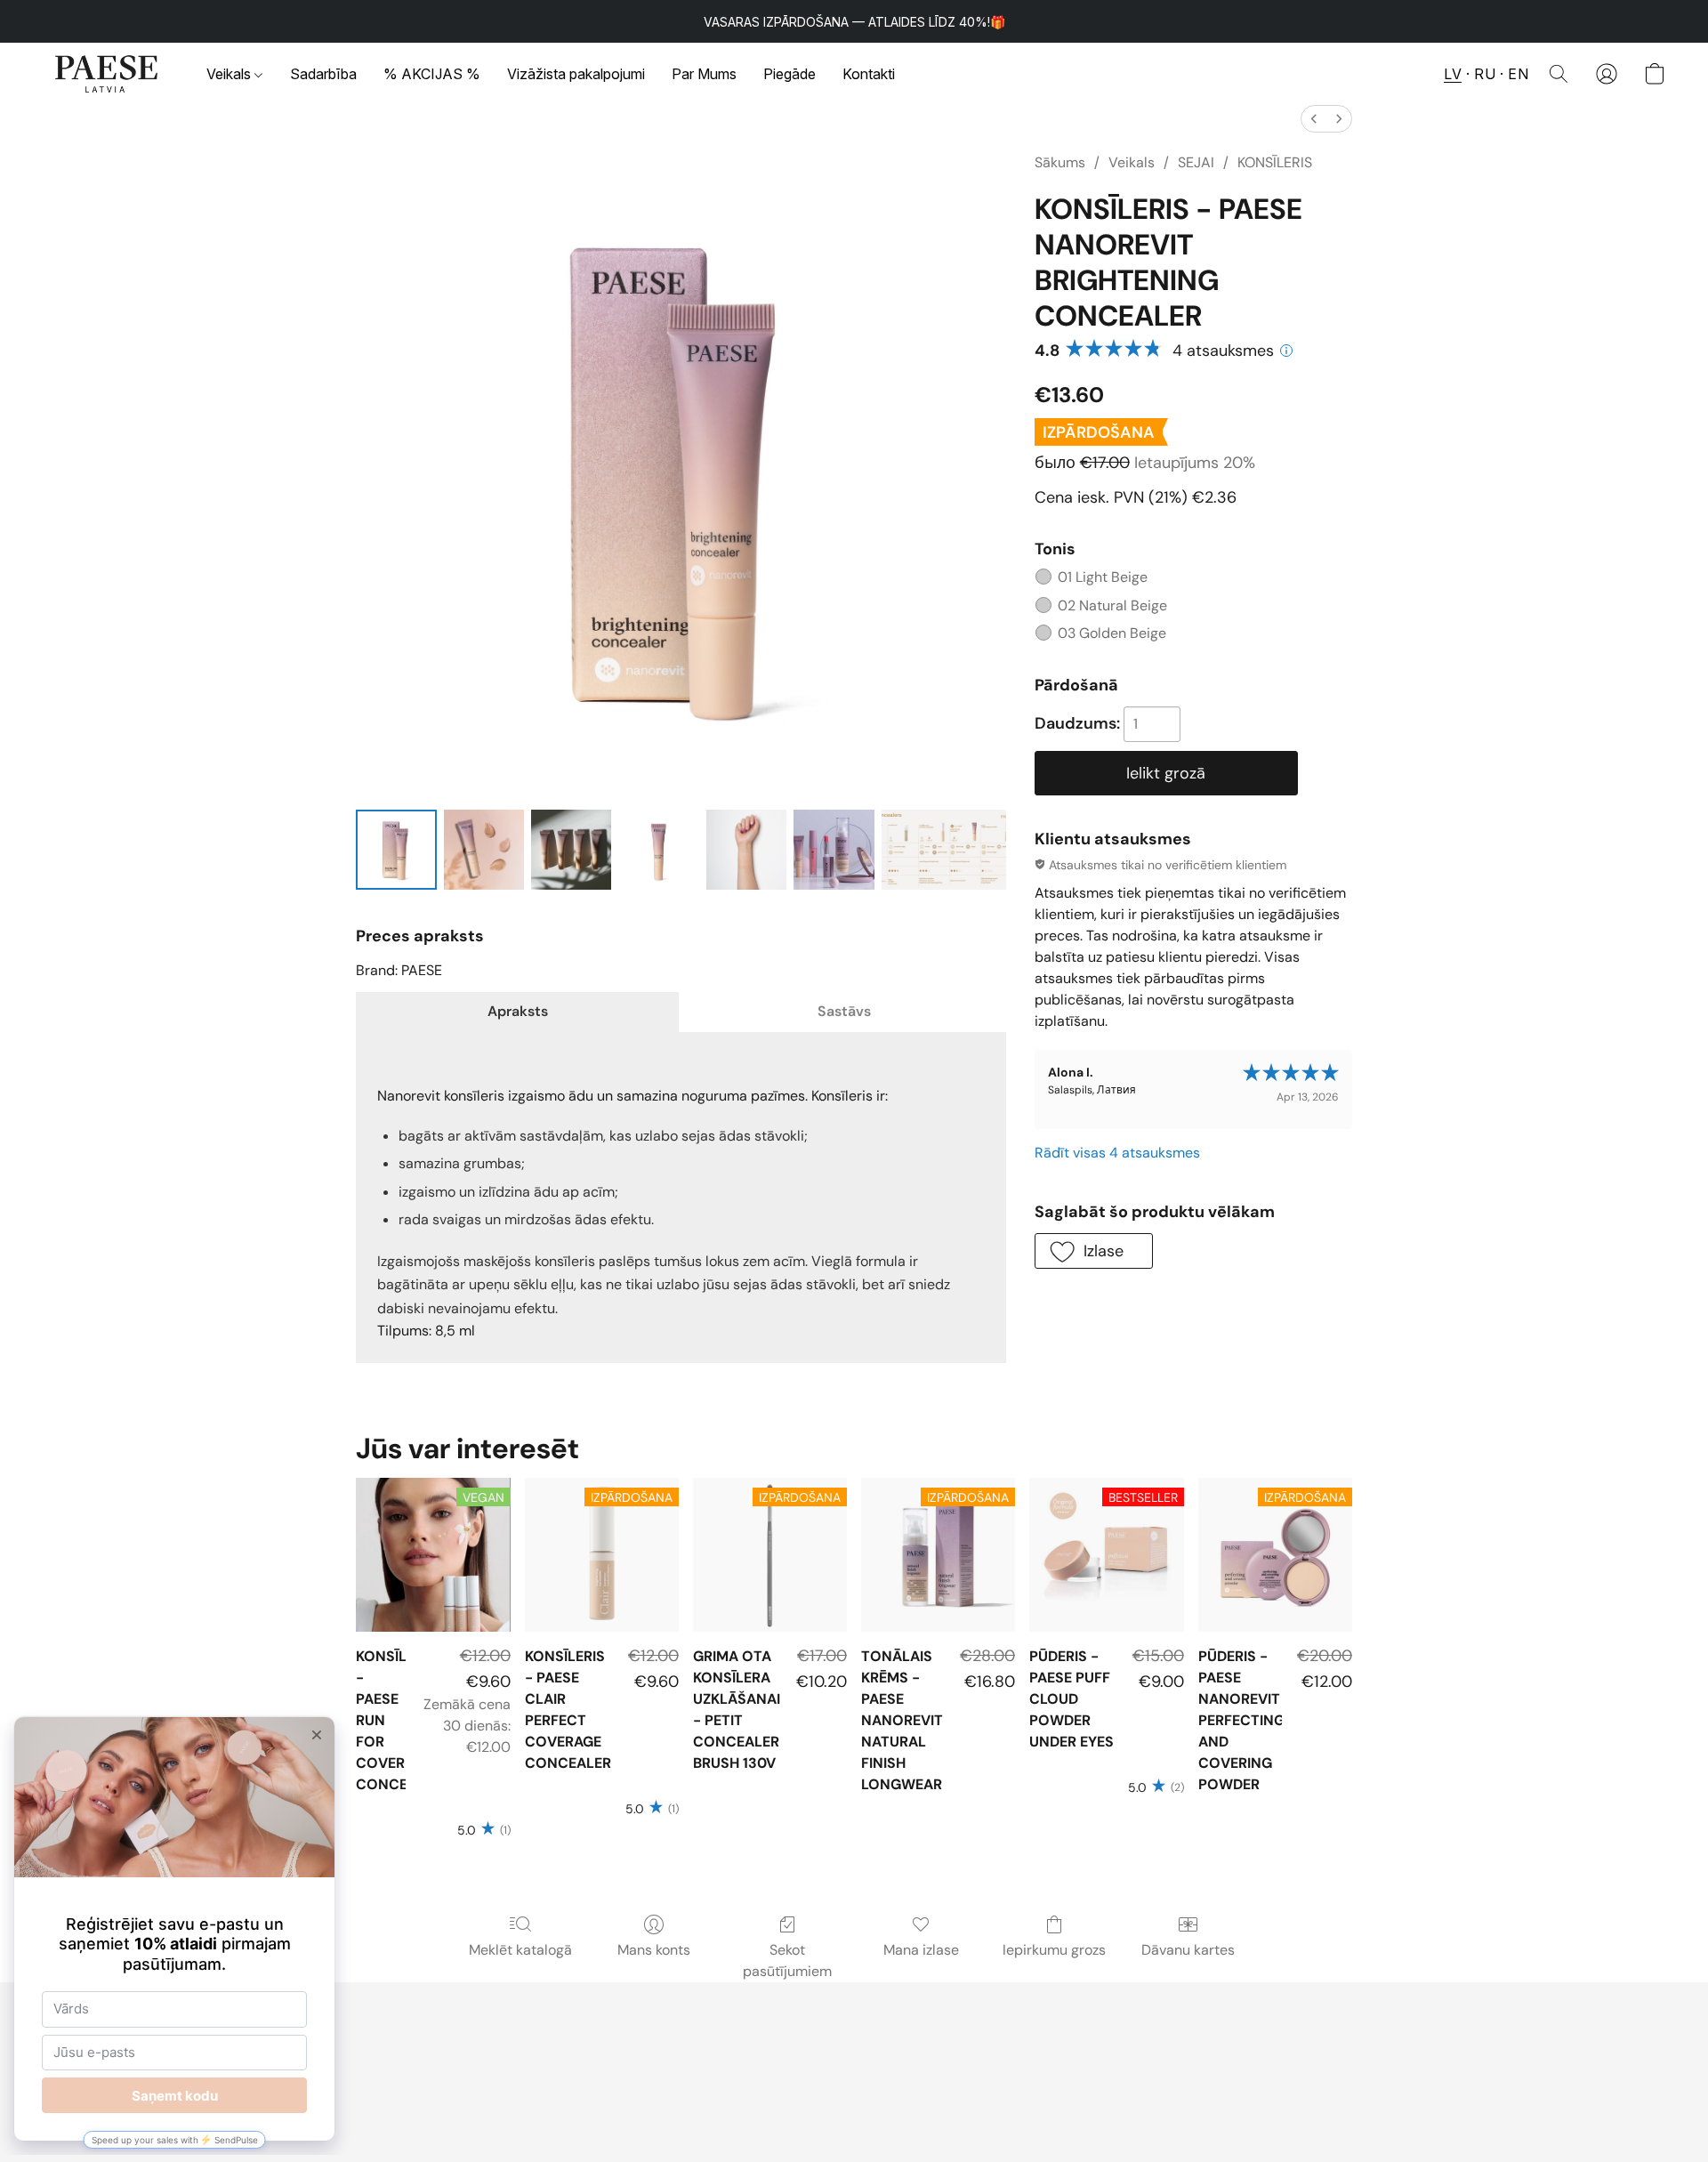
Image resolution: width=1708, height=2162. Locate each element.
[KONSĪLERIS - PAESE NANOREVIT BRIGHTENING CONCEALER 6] (944, 850)
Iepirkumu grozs (1054, 1950)
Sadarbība (323, 74)
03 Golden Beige (1112, 633)
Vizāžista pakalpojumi (576, 74)
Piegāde (790, 74)
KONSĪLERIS (1275, 162)
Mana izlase (921, 1950)
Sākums (1060, 162)
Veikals (230, 74)
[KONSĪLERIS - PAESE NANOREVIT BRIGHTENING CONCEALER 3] (658, 850)
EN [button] (1518, 74)
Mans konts (654, 1950)
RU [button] (1485, 74)
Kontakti (869, 74)
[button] (107, 74)
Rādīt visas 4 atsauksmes (1117, 1153)
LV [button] (1453, 74)
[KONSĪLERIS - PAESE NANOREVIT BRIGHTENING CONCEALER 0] (396, 850)
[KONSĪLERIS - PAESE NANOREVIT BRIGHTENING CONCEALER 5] (834, 850)
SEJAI (1196, 162)
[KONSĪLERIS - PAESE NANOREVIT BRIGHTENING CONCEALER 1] (484, 850)
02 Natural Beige (1112, 605)
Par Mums (704, 74)
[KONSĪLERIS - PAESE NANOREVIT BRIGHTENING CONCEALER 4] (746, 850)
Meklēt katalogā (520, 1950)
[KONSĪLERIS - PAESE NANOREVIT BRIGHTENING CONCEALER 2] (571, 850)
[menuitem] (1314, 119)
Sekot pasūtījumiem (787, 1960)
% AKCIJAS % (432, 74)
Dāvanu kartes (1188, 1950)
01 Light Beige (1103, 577)
